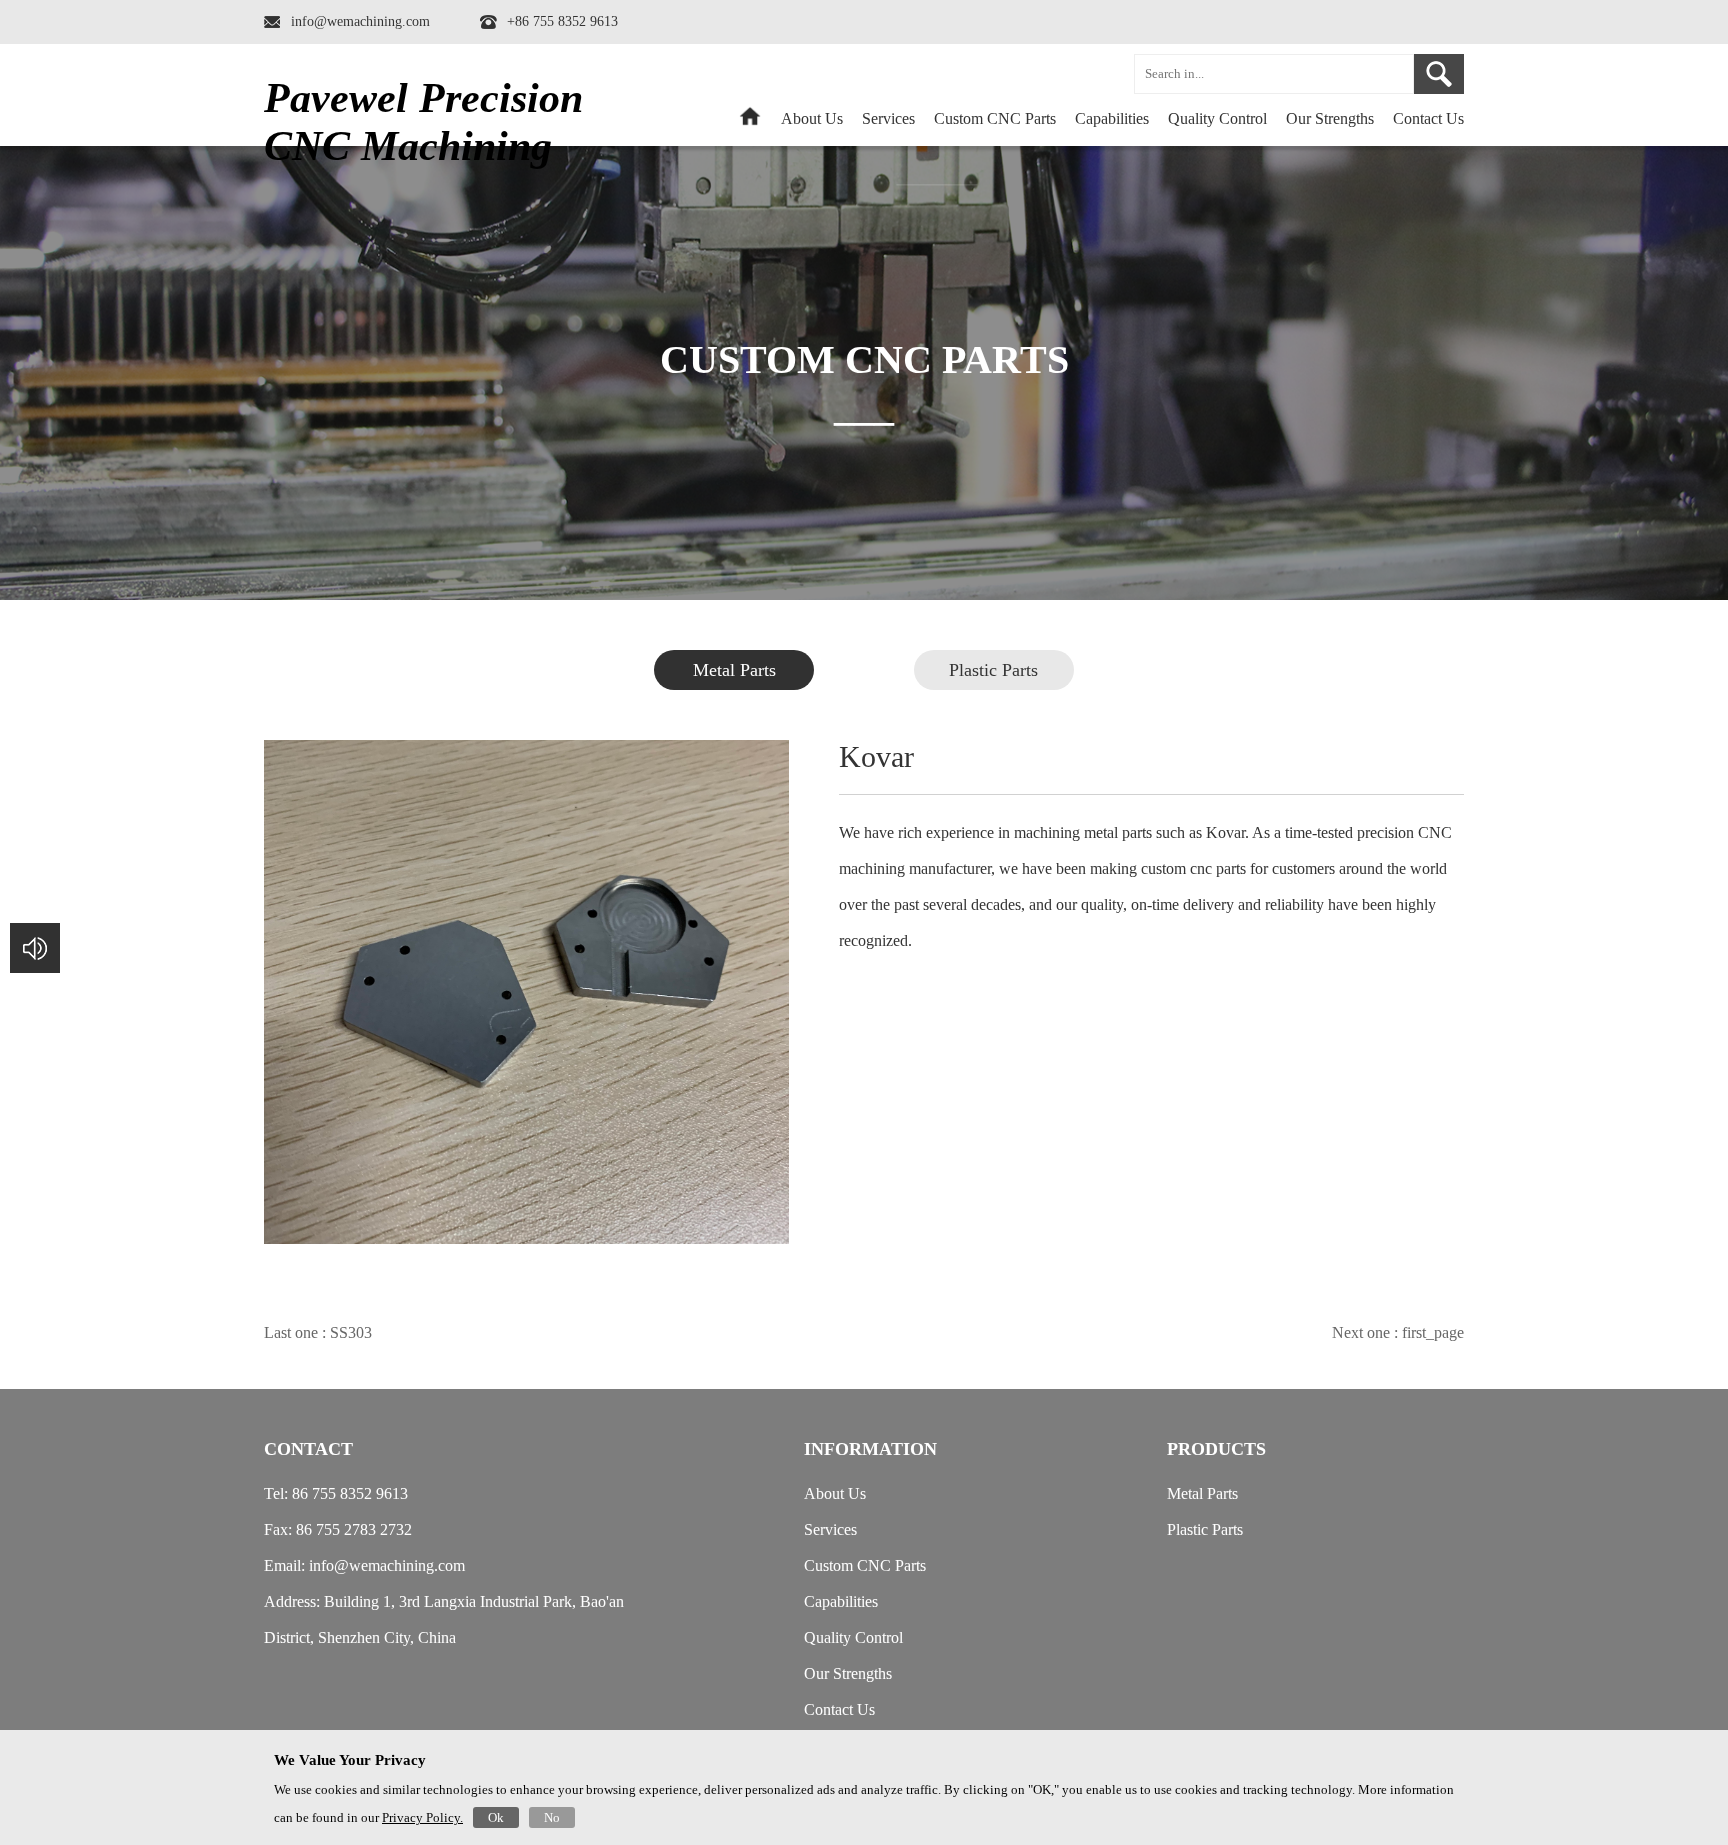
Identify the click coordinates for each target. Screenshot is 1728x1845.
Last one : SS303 (318, 1332)
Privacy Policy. (422, 1817)
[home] (750, 122)
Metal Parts (734, 670)
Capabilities (1112, 118)
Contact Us (1428, 118)
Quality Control (1217, 118)
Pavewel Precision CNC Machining (423, 122)
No (552, 1817)
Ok (496, 1817)
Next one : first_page (1398, 1332)
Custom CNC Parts (865, 1565)
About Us (812, 118)
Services (888, 118)
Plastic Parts (993, 670)
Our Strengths (1330, 118)
